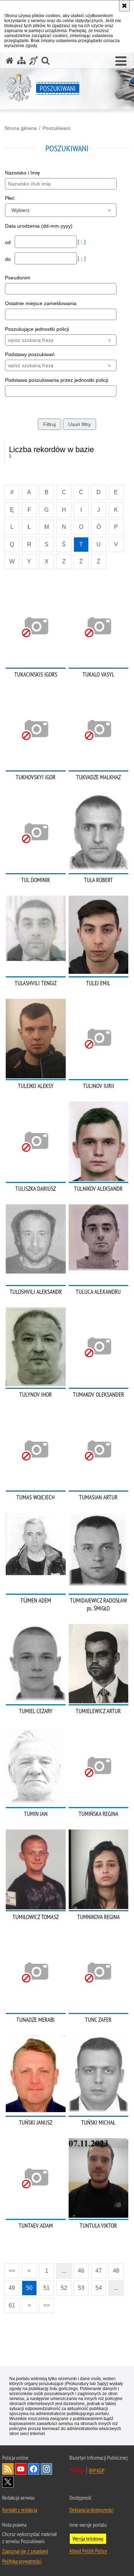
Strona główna (21, 128)
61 (12, 2305)
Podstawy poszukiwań (30, 354)
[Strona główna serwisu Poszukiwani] (10, 60)
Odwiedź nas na (21, 2469)
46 (81, 2271)
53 (81, 2288)
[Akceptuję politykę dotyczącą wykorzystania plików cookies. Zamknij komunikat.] (124, 6)
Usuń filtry (80, 424)
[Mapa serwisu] (21, 60)
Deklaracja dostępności (91, 2510)
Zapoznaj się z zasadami (25, 2551)
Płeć (10, 198)
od (9, 242)
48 (116, 2271)
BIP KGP (97, 2470)
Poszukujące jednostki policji (37, 329)
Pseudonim (18, 278)
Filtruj (49, 424)
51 (46, 2288)
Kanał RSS (8, 2469)
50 (29, 2288)
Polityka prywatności (22, 2561)
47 (99, 2271)
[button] (121, 61)
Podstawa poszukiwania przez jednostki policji (57, 380)
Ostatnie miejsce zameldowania (41, 303)
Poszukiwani (56, 128)
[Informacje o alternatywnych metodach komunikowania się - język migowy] (34, 60)
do (9, 259)
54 (99, 2288)
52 (64, 2288)
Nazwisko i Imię (23, 173)
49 (12, 2288)
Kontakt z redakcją (20, 2510)
